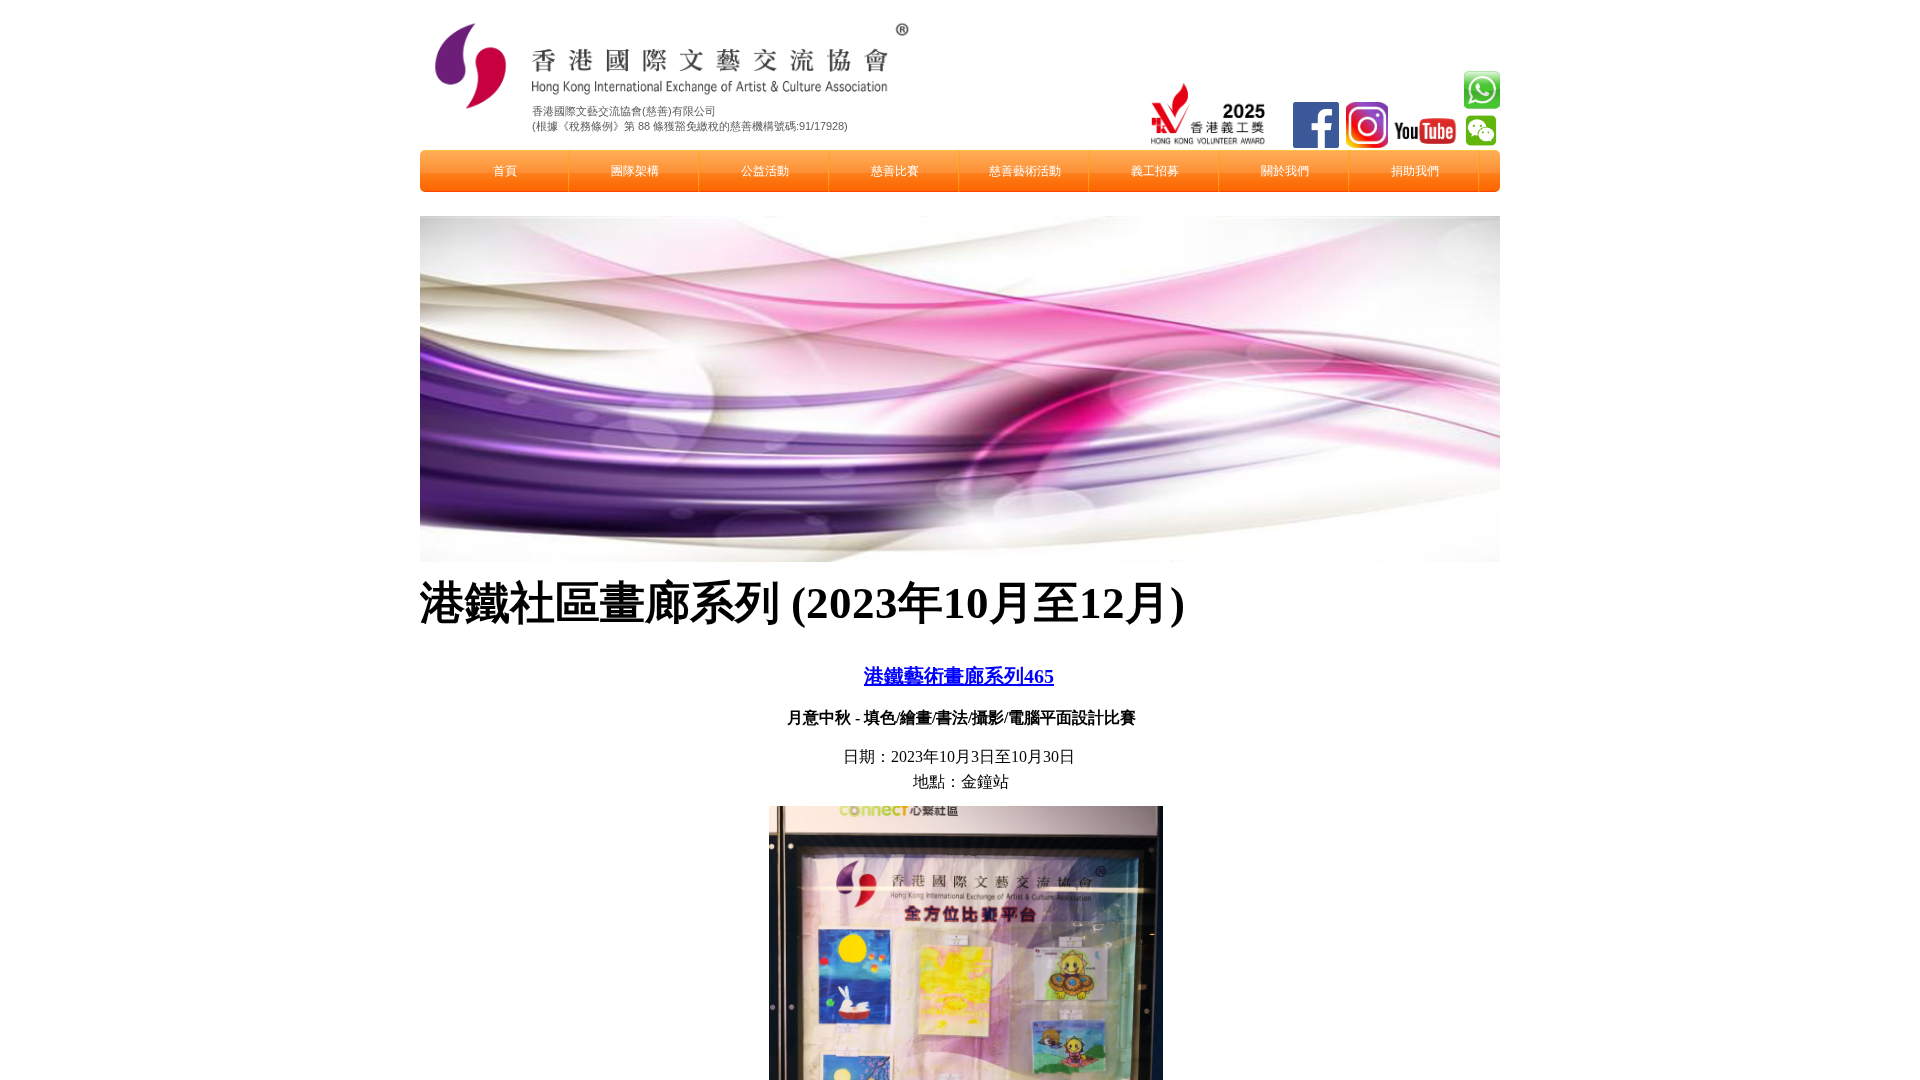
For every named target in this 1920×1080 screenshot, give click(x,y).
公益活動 (765, 171)
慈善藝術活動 (1025, 171)
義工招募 (1155, 171)
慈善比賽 (895, 171)
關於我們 (1285, 171)
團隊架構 (635, 171)
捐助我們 (1415, 171)
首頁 (505, 171)
